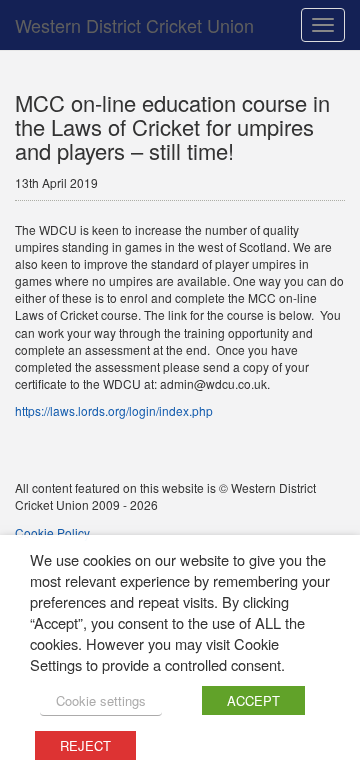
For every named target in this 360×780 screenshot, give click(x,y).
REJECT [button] (85, 745)
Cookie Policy (52, 532)
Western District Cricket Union (134, 25)
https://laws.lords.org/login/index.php (114, 410)
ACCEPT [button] (253, 700)
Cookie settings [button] (101, 700)
